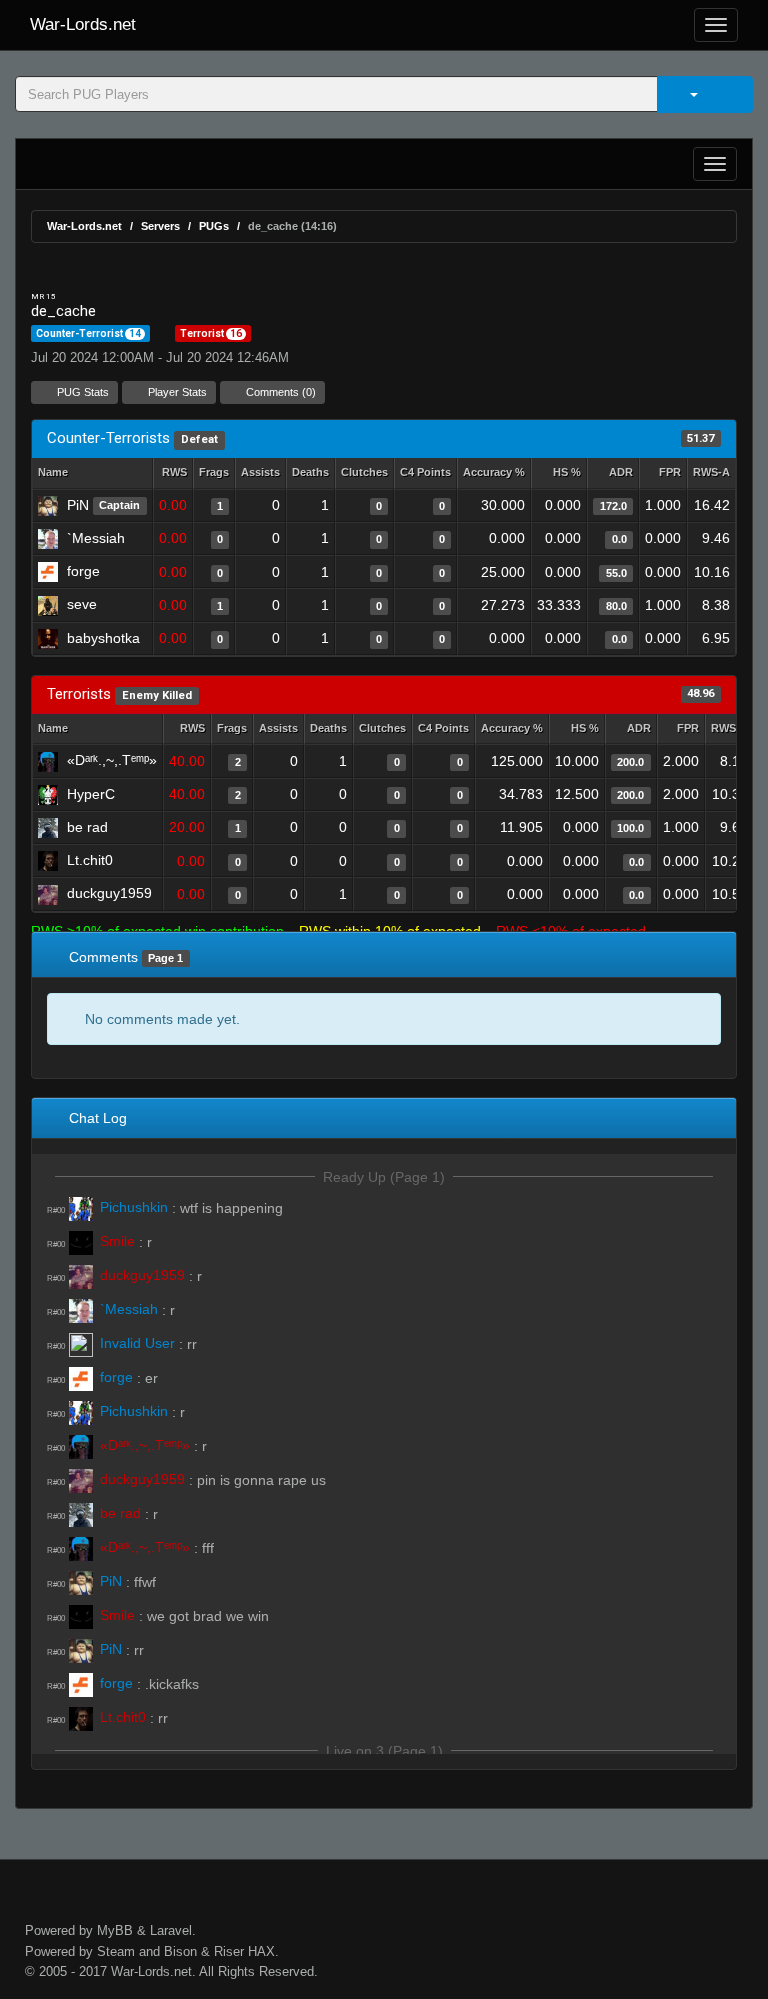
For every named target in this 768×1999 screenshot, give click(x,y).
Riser (229, 1951)
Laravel (171, 1930)
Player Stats (176, 392)
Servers (160, 226)
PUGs (214, 226)
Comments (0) (279, 392)
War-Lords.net (83, 24)
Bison (180, 1951)
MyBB (115, 1930)
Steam (116, 1951)
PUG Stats (81, 392)
